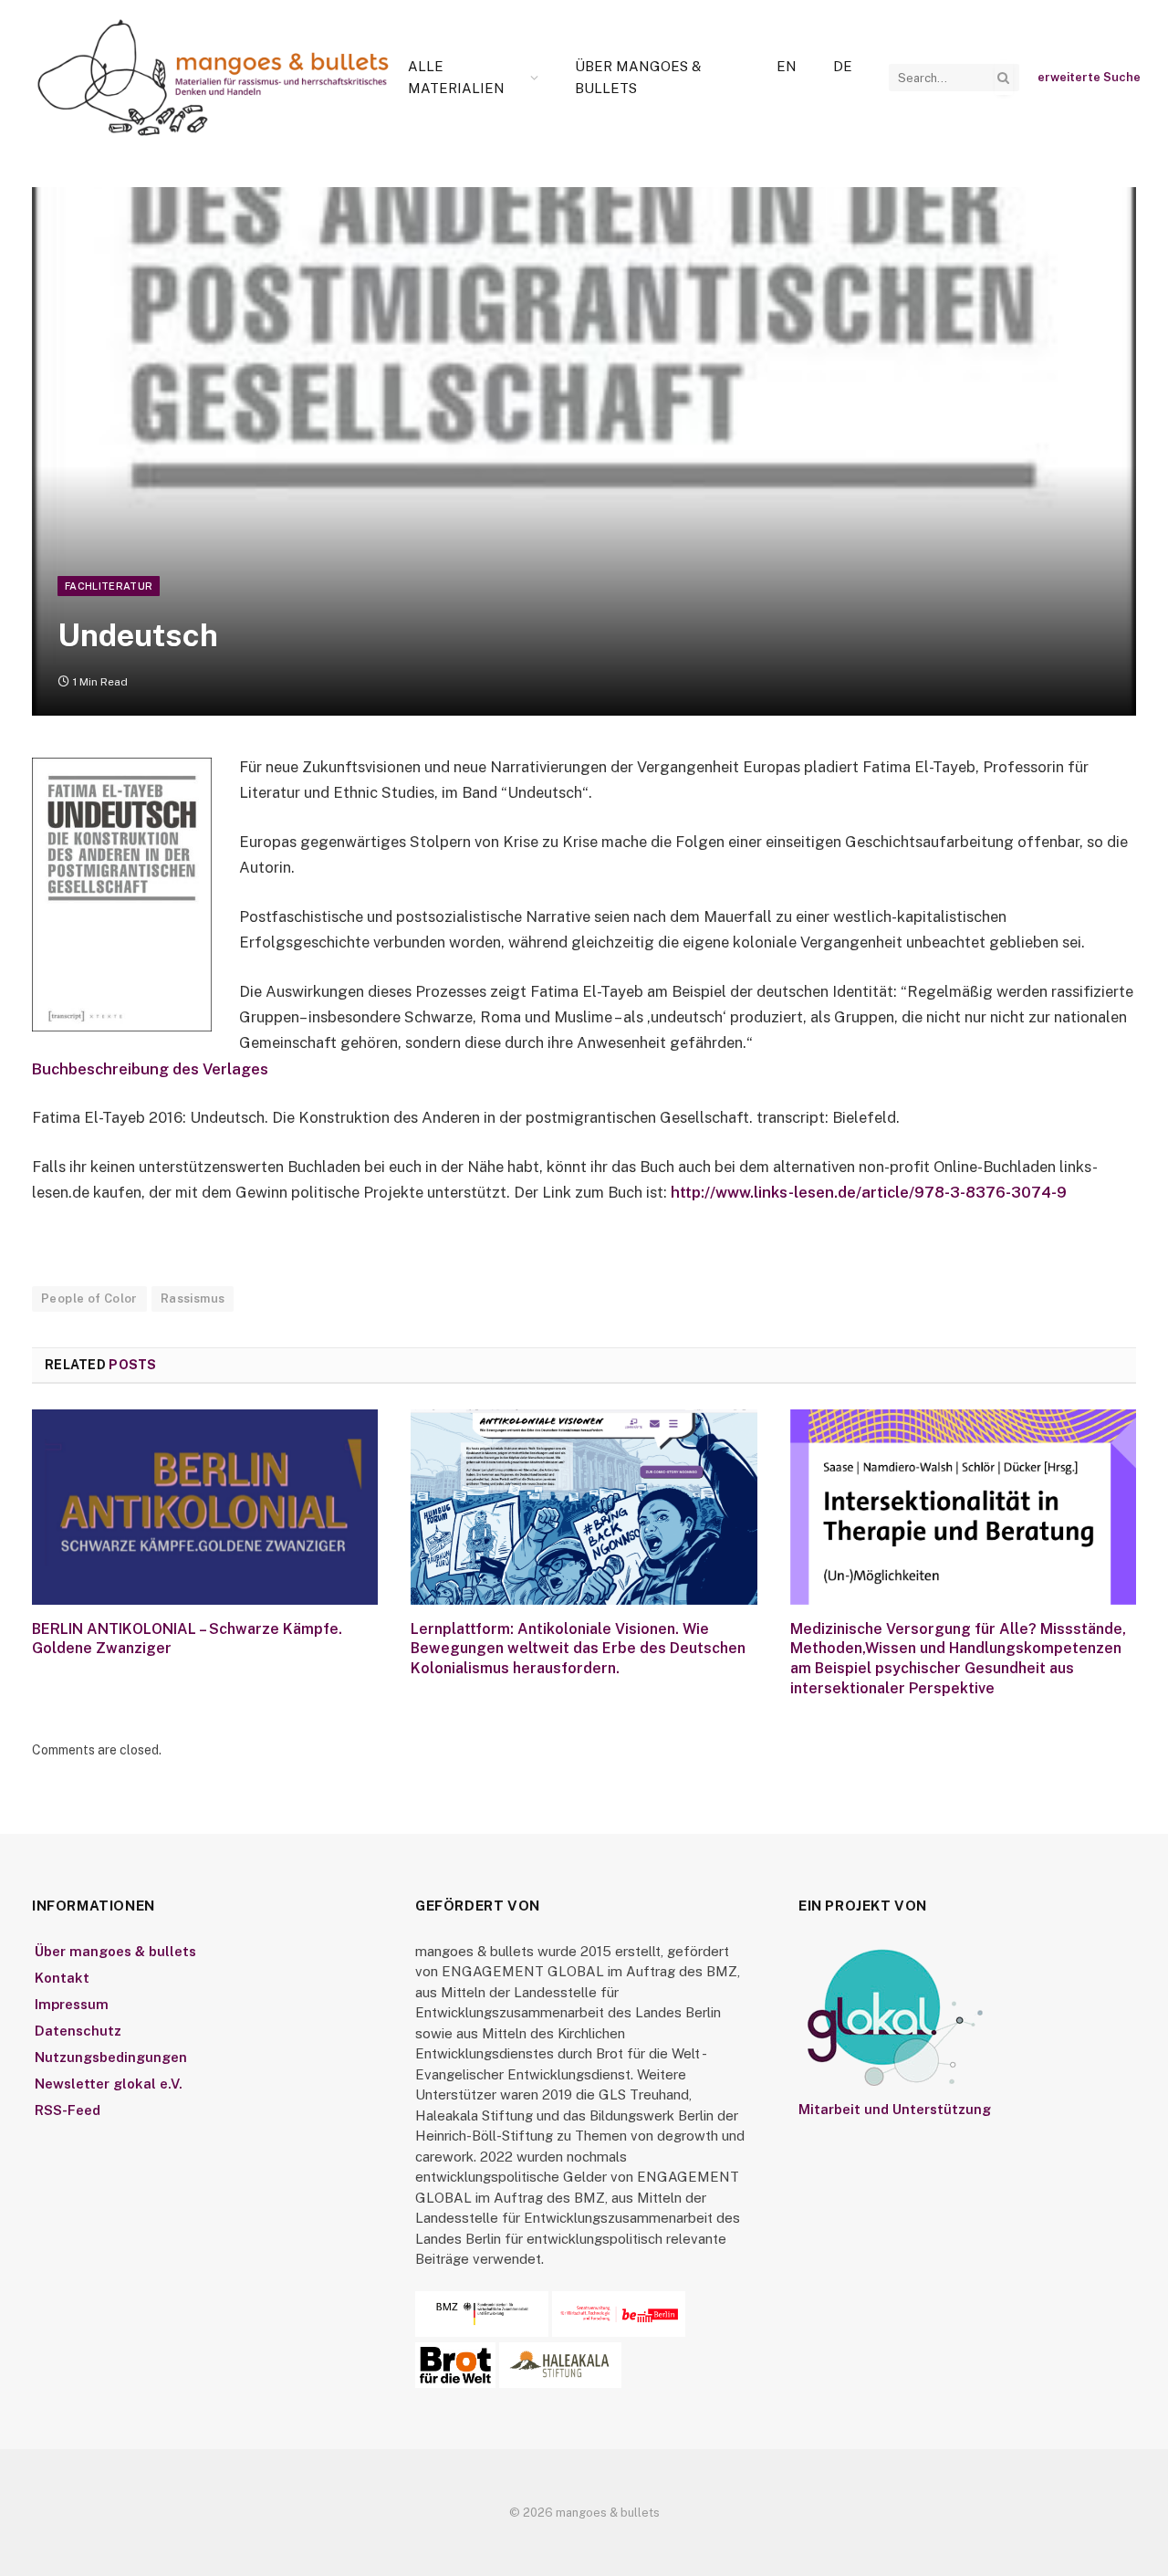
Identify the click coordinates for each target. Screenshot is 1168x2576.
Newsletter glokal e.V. (109, 2084)
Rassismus (193, 1298)
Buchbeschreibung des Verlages (150, 1069)
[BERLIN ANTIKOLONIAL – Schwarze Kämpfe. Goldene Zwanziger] (205, 1507)
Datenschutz (78, 2031)
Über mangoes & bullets (638, 77)
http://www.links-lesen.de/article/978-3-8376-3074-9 (869, 1192)
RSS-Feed (68, 2110)
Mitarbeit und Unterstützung (895, 2109)
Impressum (72, 2004)
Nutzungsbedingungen (111, 2057)
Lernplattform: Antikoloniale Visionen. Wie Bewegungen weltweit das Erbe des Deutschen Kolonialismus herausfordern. (578, 1649)
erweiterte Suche (1089, 77)
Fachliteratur (109, 586)
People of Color (89, 1298)
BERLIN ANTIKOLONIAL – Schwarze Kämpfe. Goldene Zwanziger (187, 1639)
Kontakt (62, 1978)
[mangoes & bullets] (214, 78)
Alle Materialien (456, 77)
